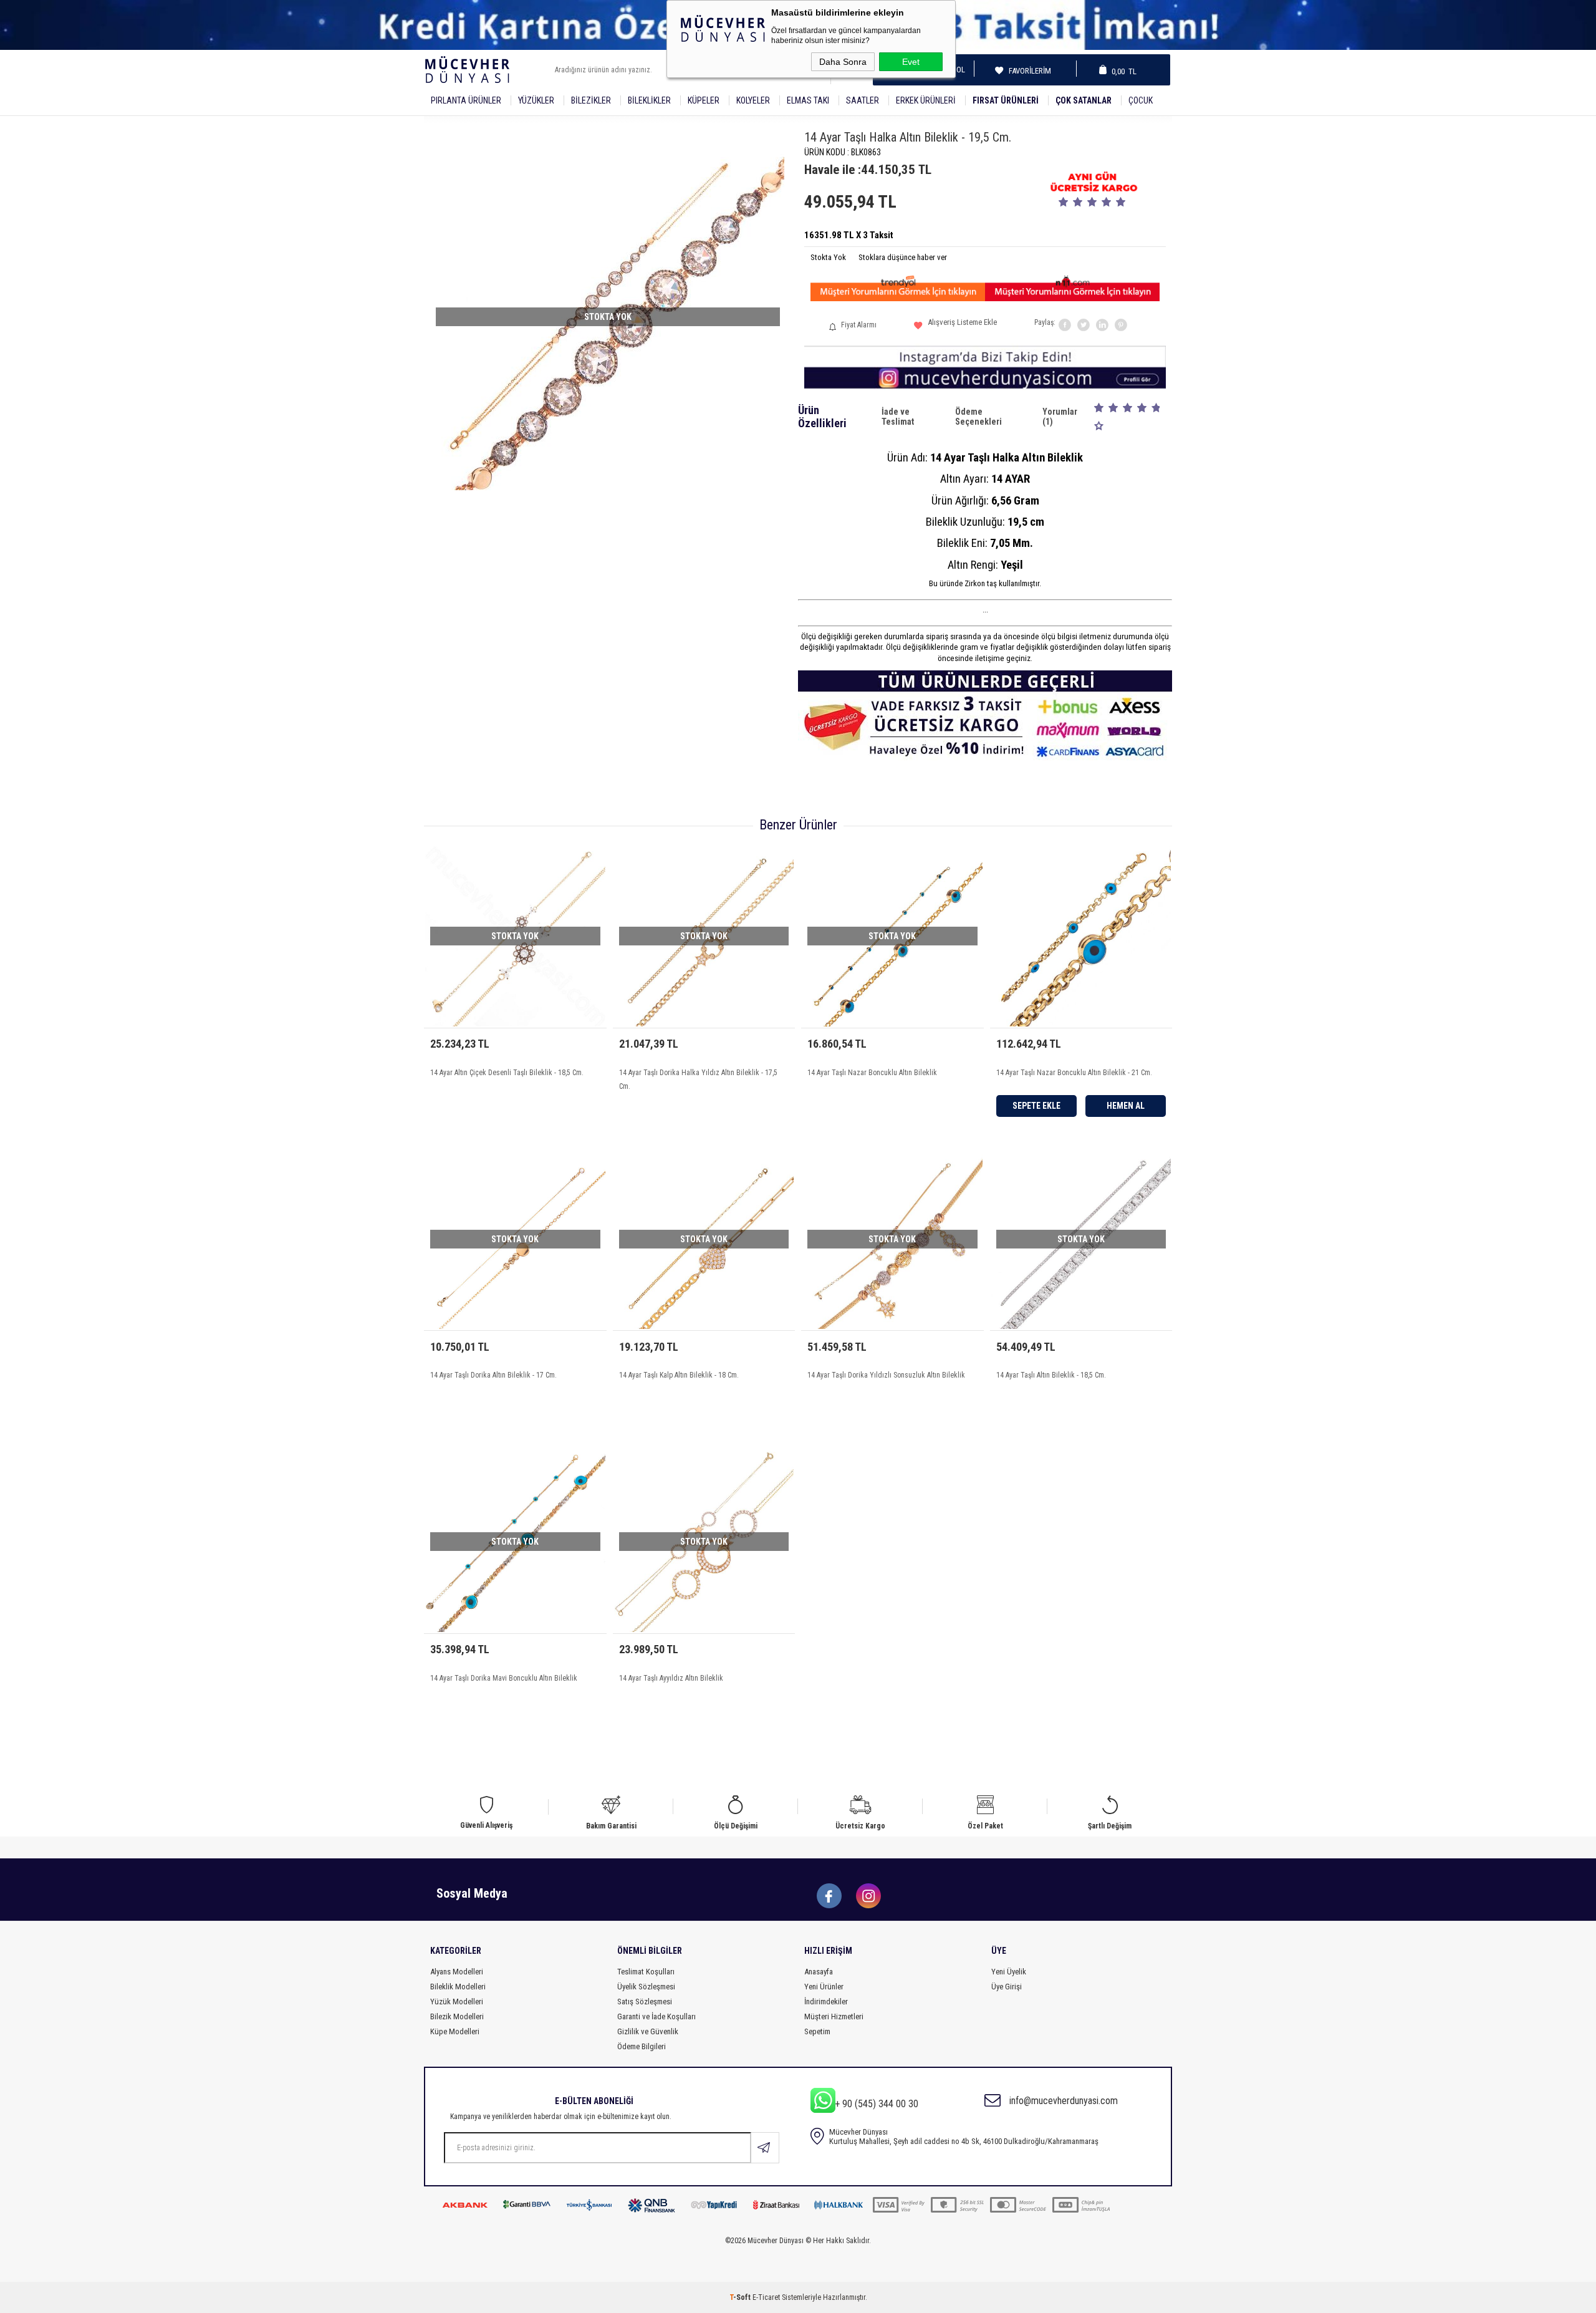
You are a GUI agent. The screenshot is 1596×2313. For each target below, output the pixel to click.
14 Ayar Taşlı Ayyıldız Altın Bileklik (671, 1678)
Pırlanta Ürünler (466, 100)
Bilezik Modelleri (457, 2016)
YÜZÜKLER (536, 100)
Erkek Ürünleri (926, 100)
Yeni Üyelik (1009, 1972)
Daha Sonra (843, 62)
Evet (911, 62)
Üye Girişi (1007, 1987)
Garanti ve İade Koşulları (656, 2016)
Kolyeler (753, 100)
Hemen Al (1126, 1106)
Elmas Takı (808, 100)
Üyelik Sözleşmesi (646, 1987)
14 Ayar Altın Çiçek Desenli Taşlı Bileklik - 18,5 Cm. (507, 1073)
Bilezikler (591, 100)
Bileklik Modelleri (458, 1987)
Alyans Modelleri (457, 1972)
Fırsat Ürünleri (1006, 100)
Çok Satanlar (1084, 100)
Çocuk (1141, 100)
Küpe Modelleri (455, 2031)
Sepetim (817, 2031)
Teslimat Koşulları (646, 1972)
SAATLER (863, 100)
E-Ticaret (766, 2297)
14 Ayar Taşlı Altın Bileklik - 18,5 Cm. (1051, 1375)
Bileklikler (649, 100)
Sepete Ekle (1036, 1106)
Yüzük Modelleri (457, 2002)
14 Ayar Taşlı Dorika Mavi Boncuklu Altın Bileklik (504, 1678)
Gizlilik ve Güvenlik (648, 2031)
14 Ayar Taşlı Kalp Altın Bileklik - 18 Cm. (679, 1375)
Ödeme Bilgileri (642, 2046)
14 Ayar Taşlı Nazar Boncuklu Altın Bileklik (872, 1073)
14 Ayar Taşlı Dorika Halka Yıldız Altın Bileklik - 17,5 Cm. (698, 1079)
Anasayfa (819, 1972)
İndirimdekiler (826, 2002)
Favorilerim (1026, 71)
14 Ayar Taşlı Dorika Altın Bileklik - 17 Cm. (493, 1375)
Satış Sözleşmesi (645, 2002)
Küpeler (704, 100)
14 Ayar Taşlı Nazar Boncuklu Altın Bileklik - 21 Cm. (1074, 1073)
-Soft (741, 2297)
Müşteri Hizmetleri (834, 2016)
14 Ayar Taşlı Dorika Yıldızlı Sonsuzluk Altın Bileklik (886, 1375)
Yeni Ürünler (824, 1987)
